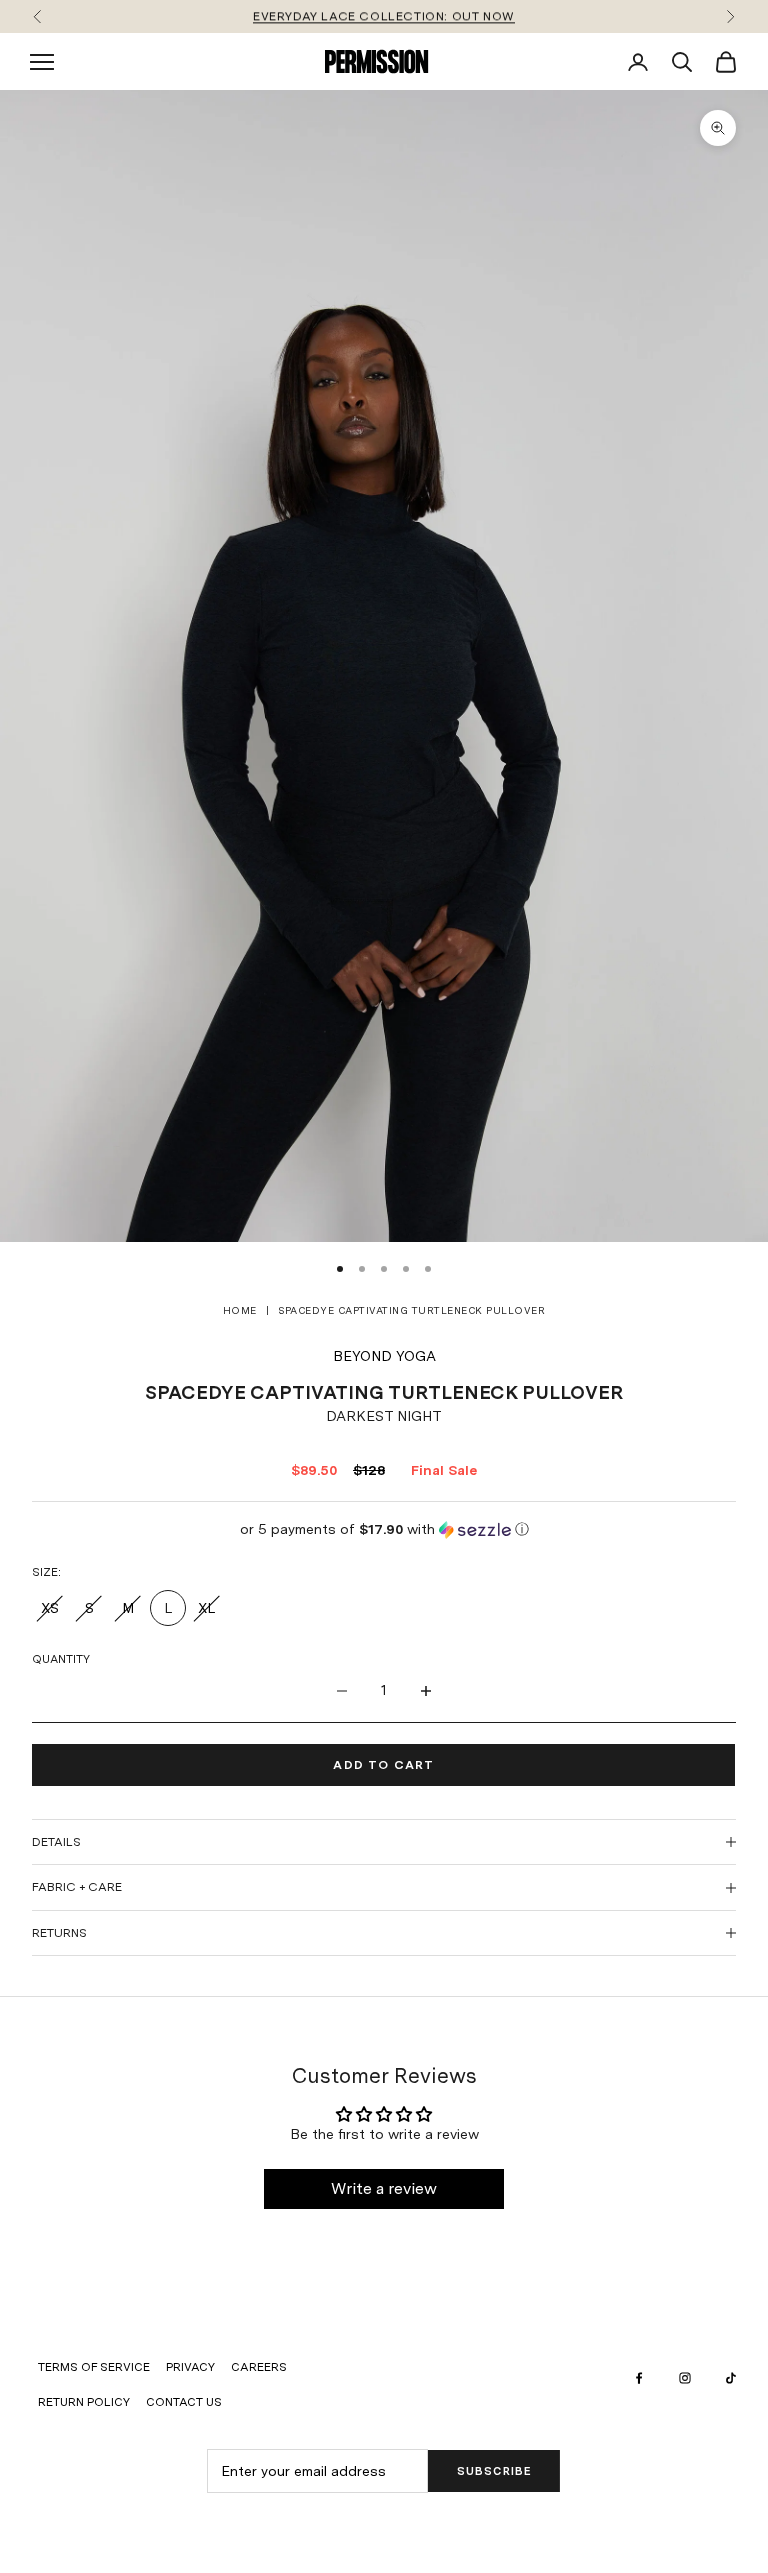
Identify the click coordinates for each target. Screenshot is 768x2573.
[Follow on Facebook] (639, 2378)
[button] (384, 1529)
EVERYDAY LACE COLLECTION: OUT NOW (384, 16)
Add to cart (383, 1765)
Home (240, 1310)
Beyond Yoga (384, 1356)
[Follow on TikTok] (731, 2378)
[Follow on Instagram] (685, 2378)
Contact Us (184, 2402)
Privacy (190, 2367)
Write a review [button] (384, 2188)
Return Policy (84, 2402)
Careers (259, 2367)
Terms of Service (94, 2367)
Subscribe (494, 2471)
